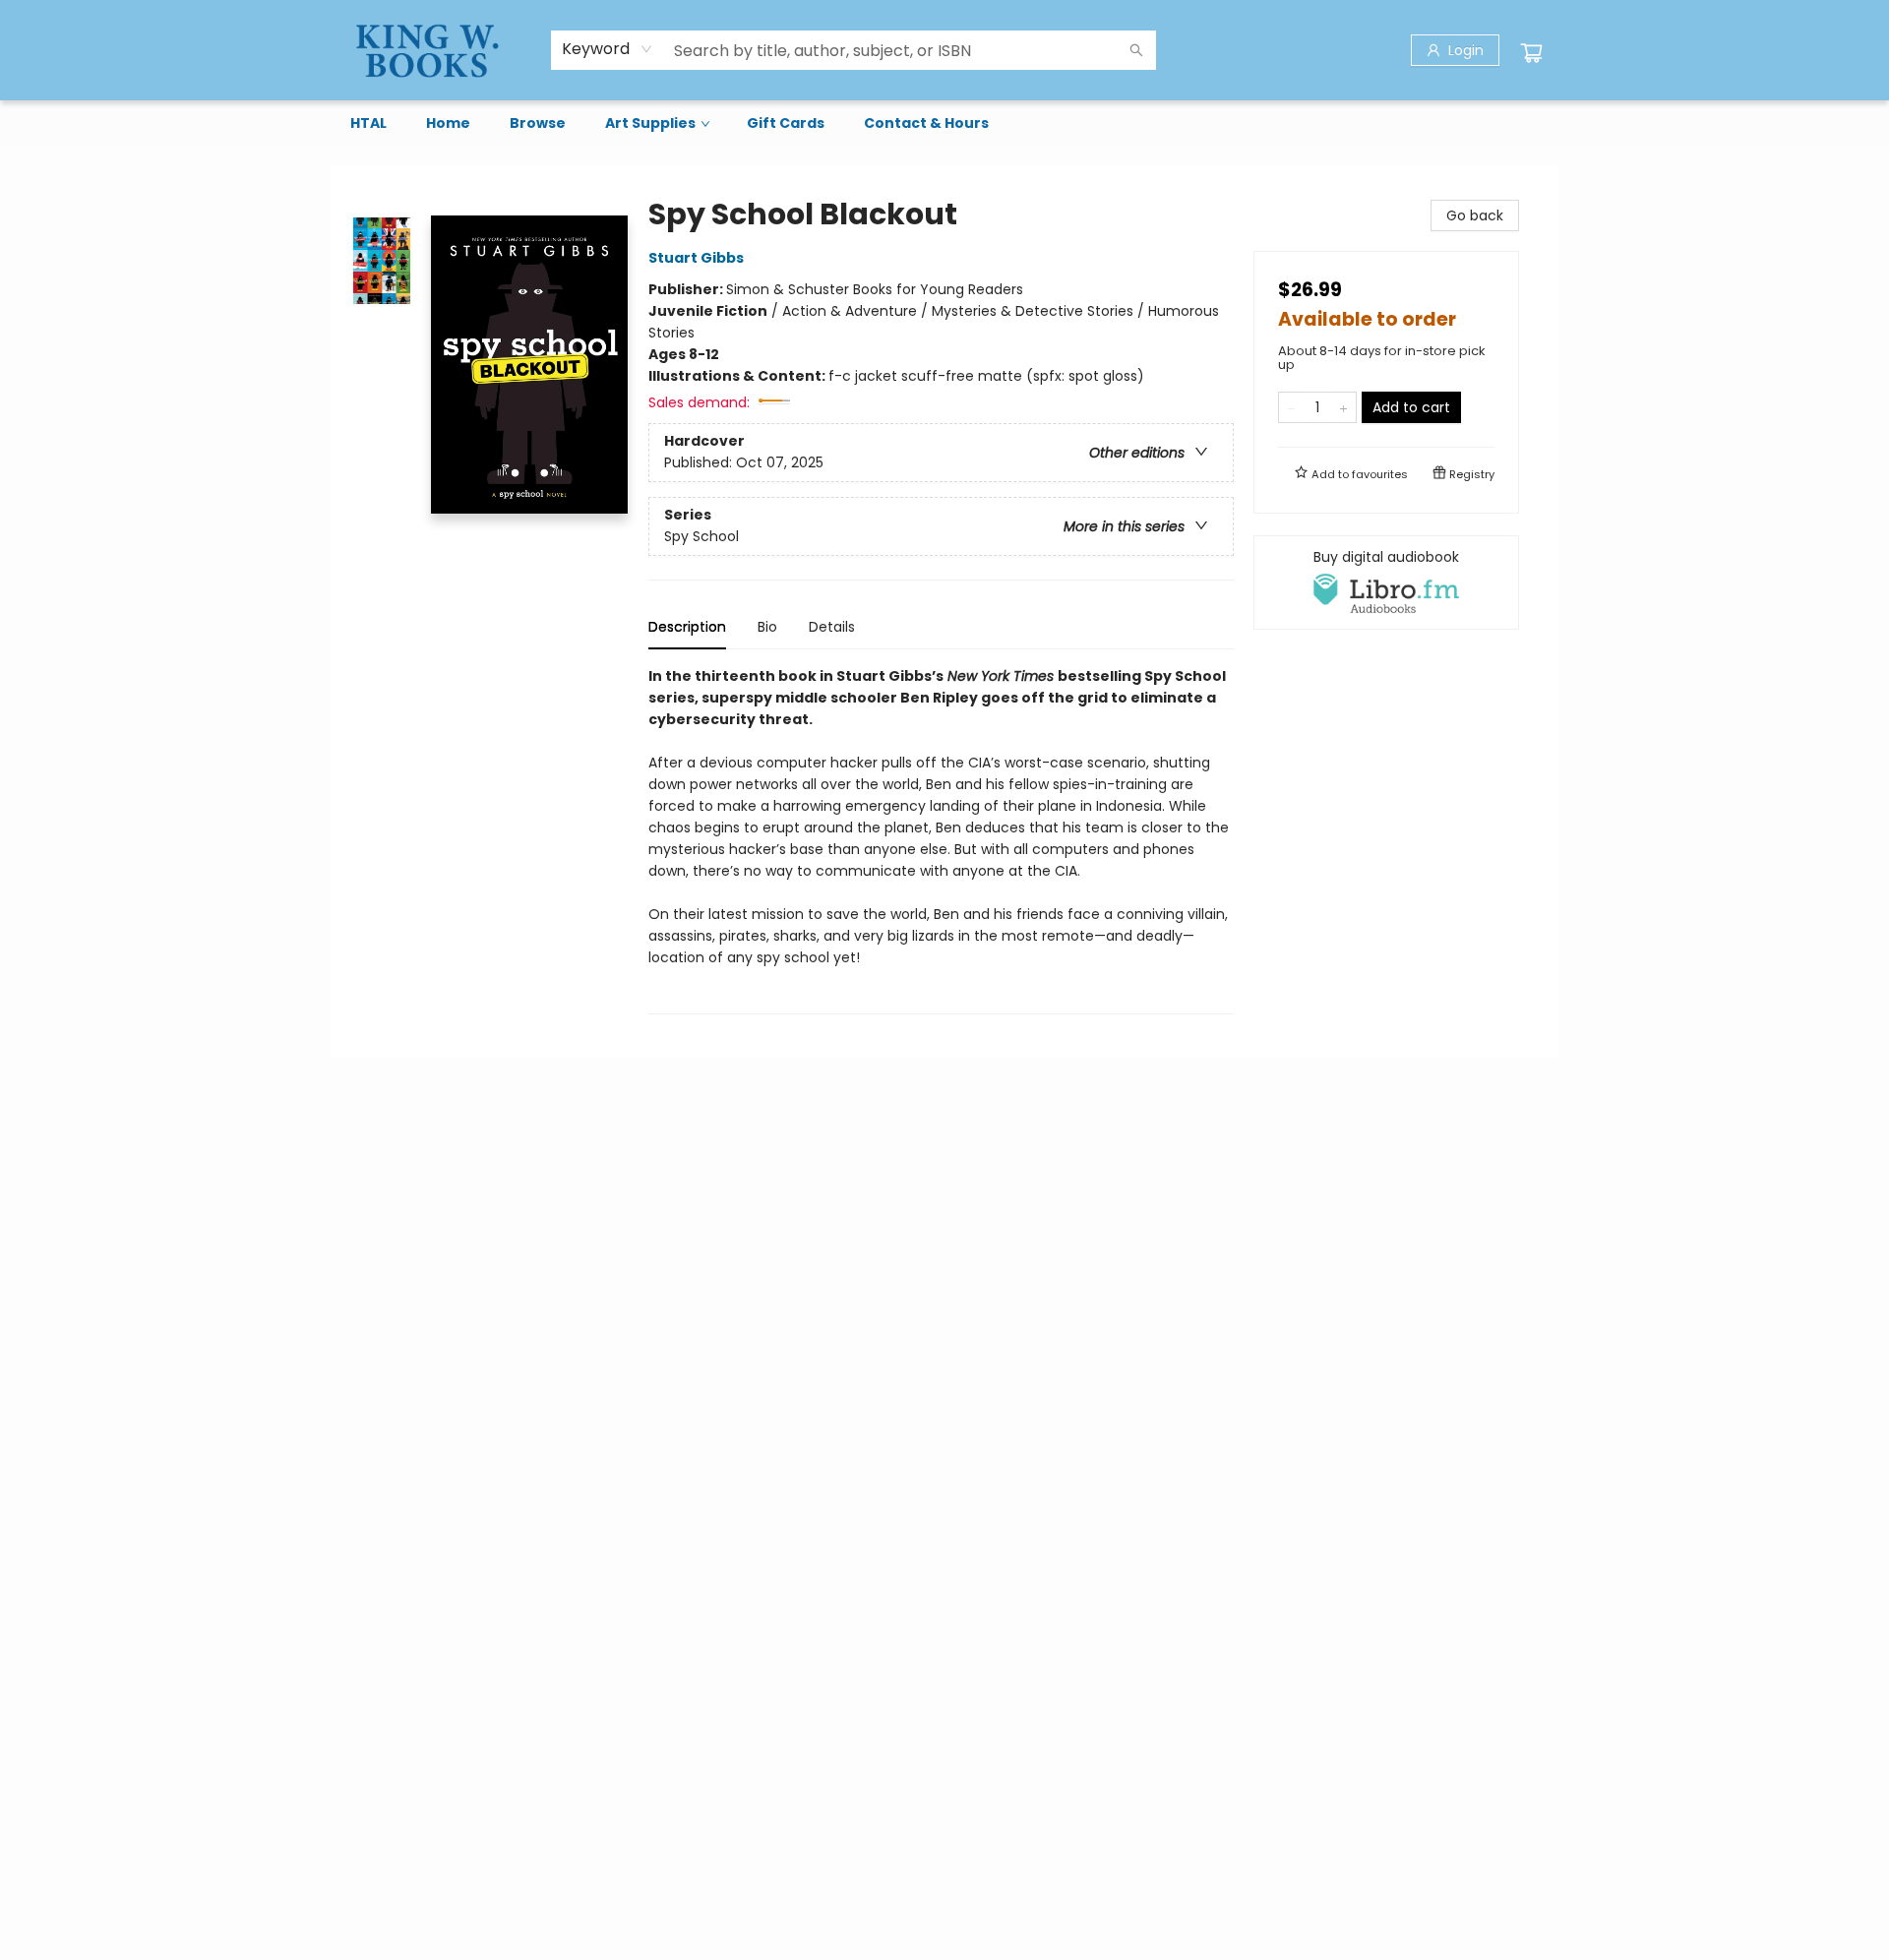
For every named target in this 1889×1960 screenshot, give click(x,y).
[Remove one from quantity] (1291, 407)
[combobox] (608, 49)
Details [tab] (832, 627)
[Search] (1136, 50)
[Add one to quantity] (1343, 407)
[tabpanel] (941, 840)
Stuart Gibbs (696, 258)
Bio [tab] (767, 627)
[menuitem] (368, 123)
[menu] (944, 123)
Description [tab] (687, 627)
